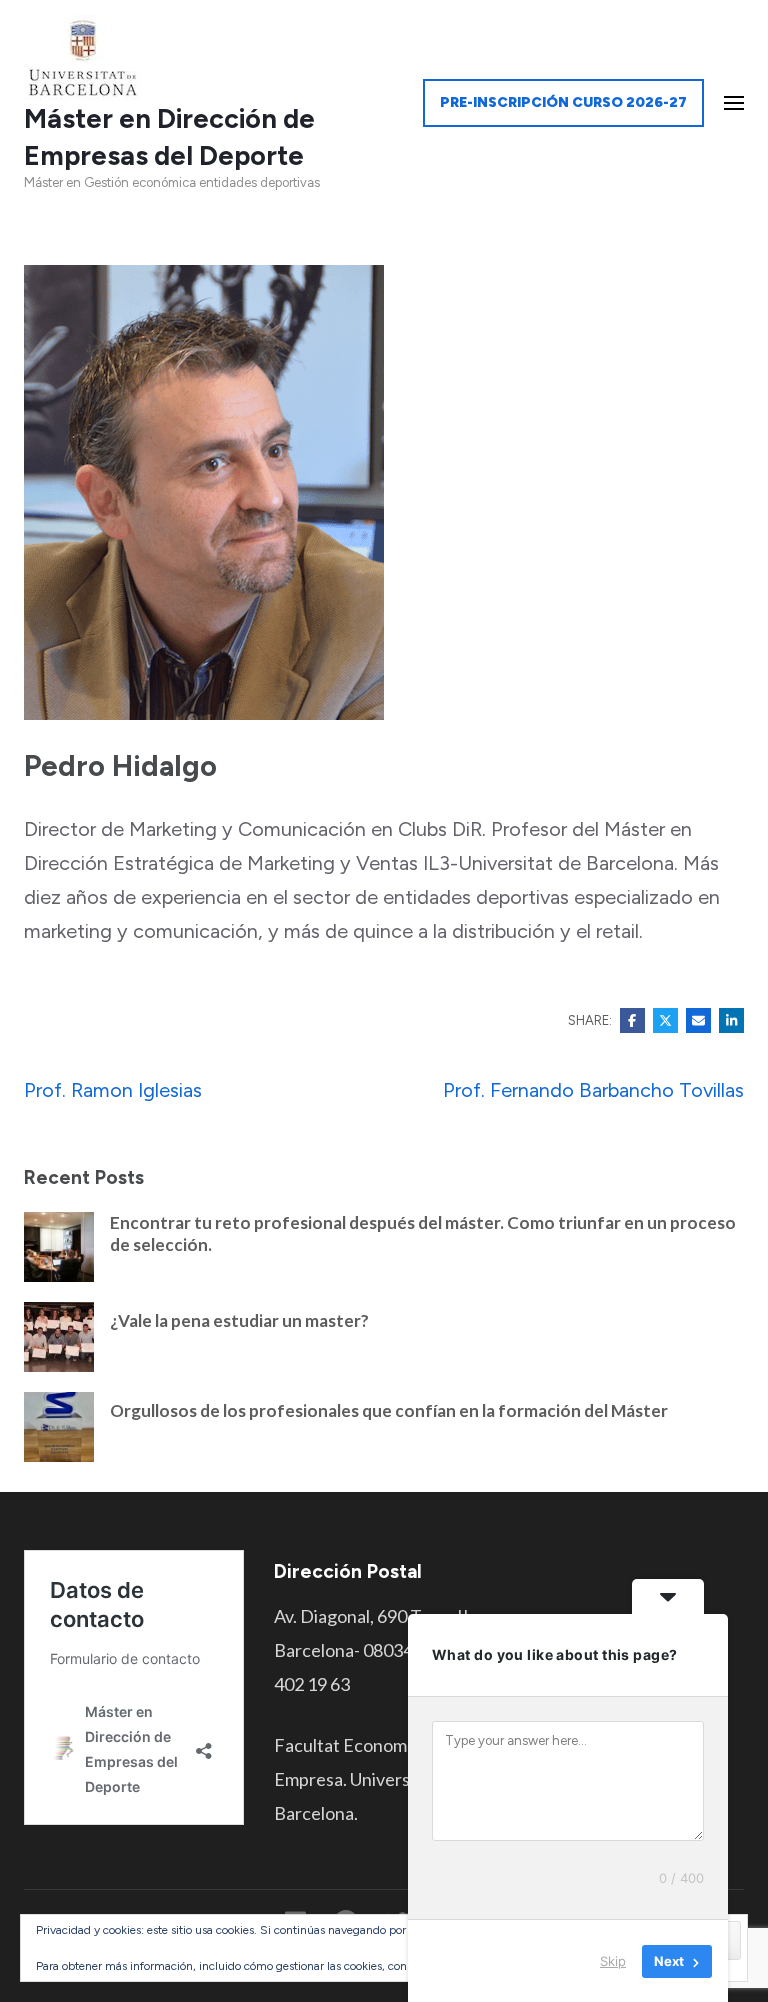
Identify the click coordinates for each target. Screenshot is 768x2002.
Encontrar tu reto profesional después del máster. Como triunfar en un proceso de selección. (423, 1233)
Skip (613, 1961)
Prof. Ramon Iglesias (113, 1090)
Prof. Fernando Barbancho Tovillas (593, 1090)
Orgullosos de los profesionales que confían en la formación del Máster (389, 1410)
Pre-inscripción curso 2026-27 (563, 102)
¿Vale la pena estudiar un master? (239, 1320)
